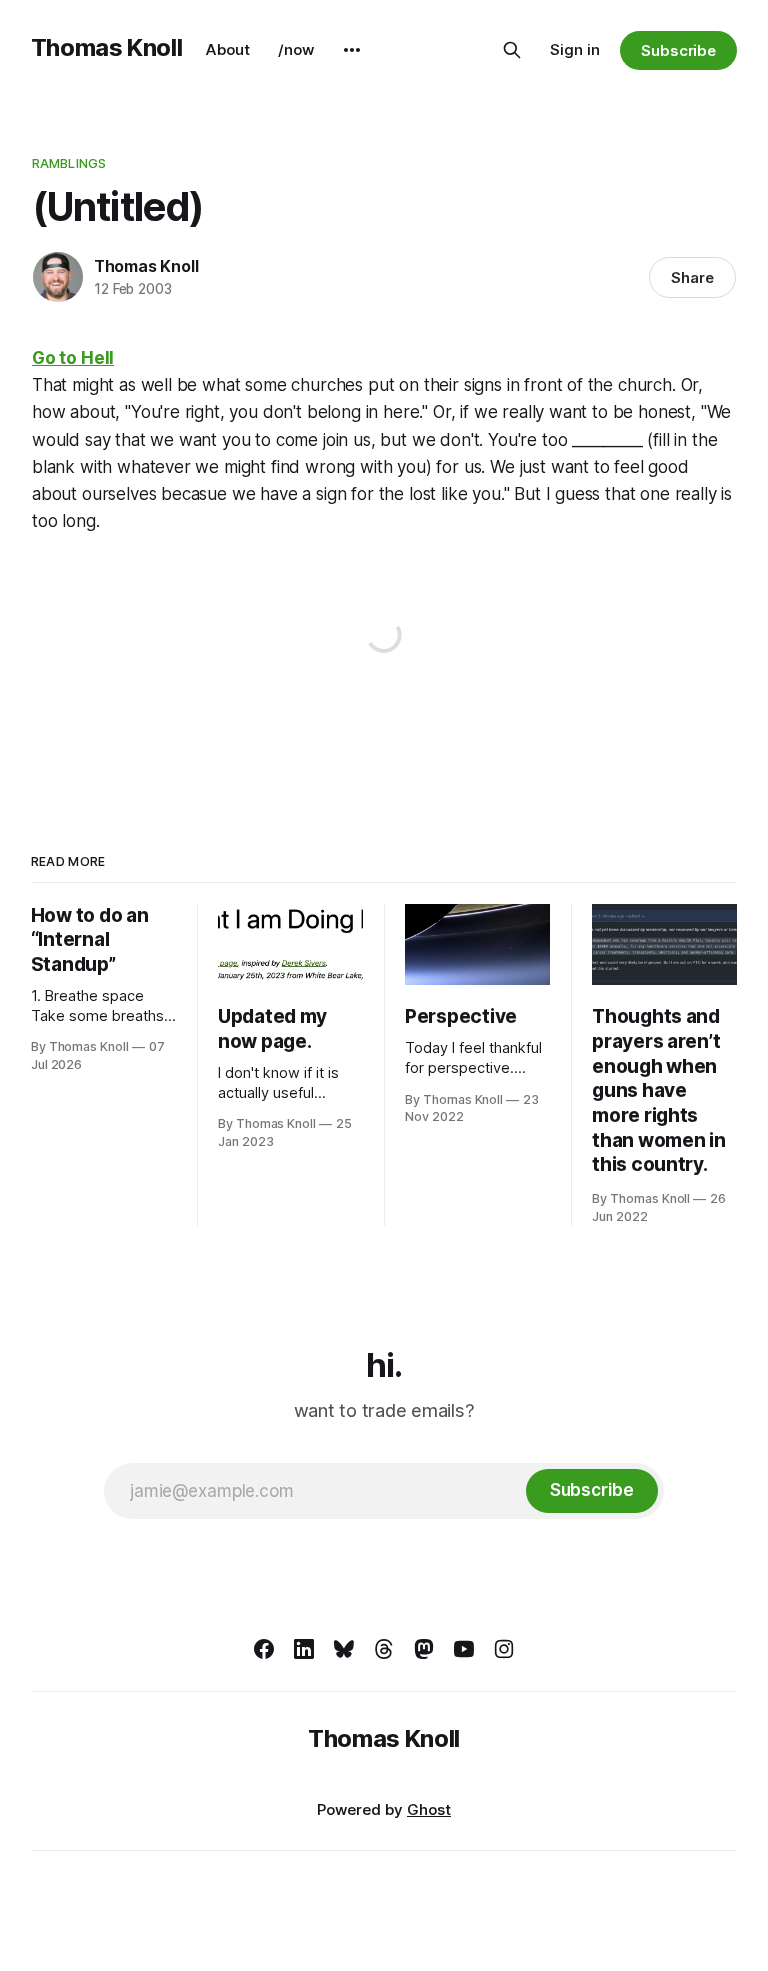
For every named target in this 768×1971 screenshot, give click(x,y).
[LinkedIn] (304, 1649)
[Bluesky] (344, 1649)
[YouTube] (464, 1649)
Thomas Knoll (107, 47)
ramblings (69, 163)
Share (692, 277)
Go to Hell (73, 358)
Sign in (575, 49)
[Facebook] (264, 1649)
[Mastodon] (424, 1649)
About (228, 49)
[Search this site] (512, 50)
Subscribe (678, 50)
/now (296, 49)
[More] (352, 50)
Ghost (429, 1809)
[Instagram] (504, 1649)
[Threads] (384, 1649)
